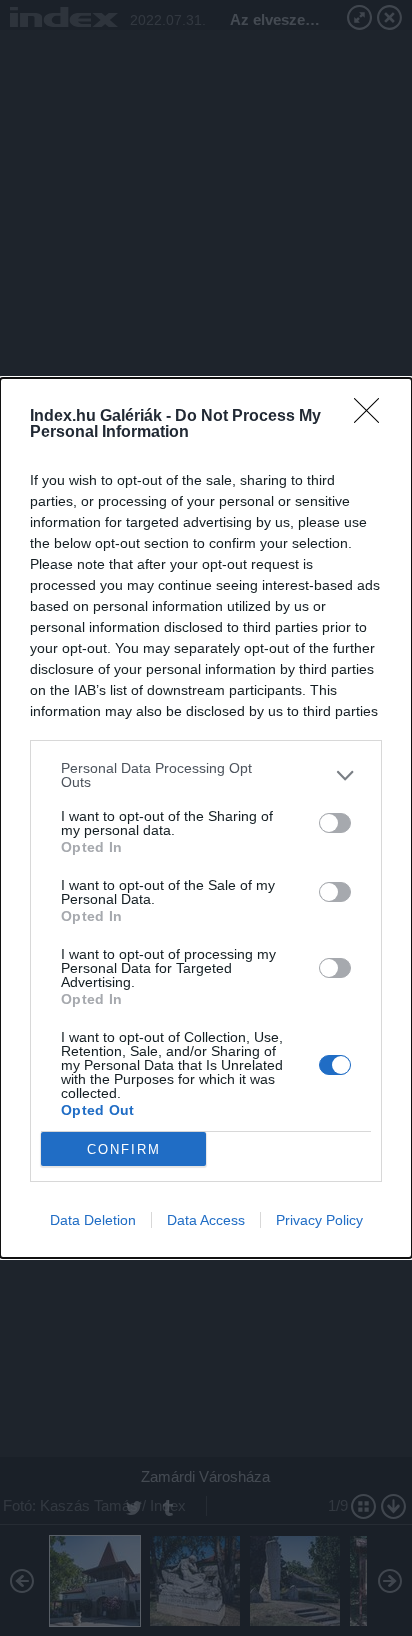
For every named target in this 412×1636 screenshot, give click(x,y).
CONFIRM (124, 1149)
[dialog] (206, 818)
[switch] (335, 823)
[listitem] (206, 775)
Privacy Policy (319, 1220)
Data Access (206, 1220)
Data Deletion (93, 1220)
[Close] (373, 417)
